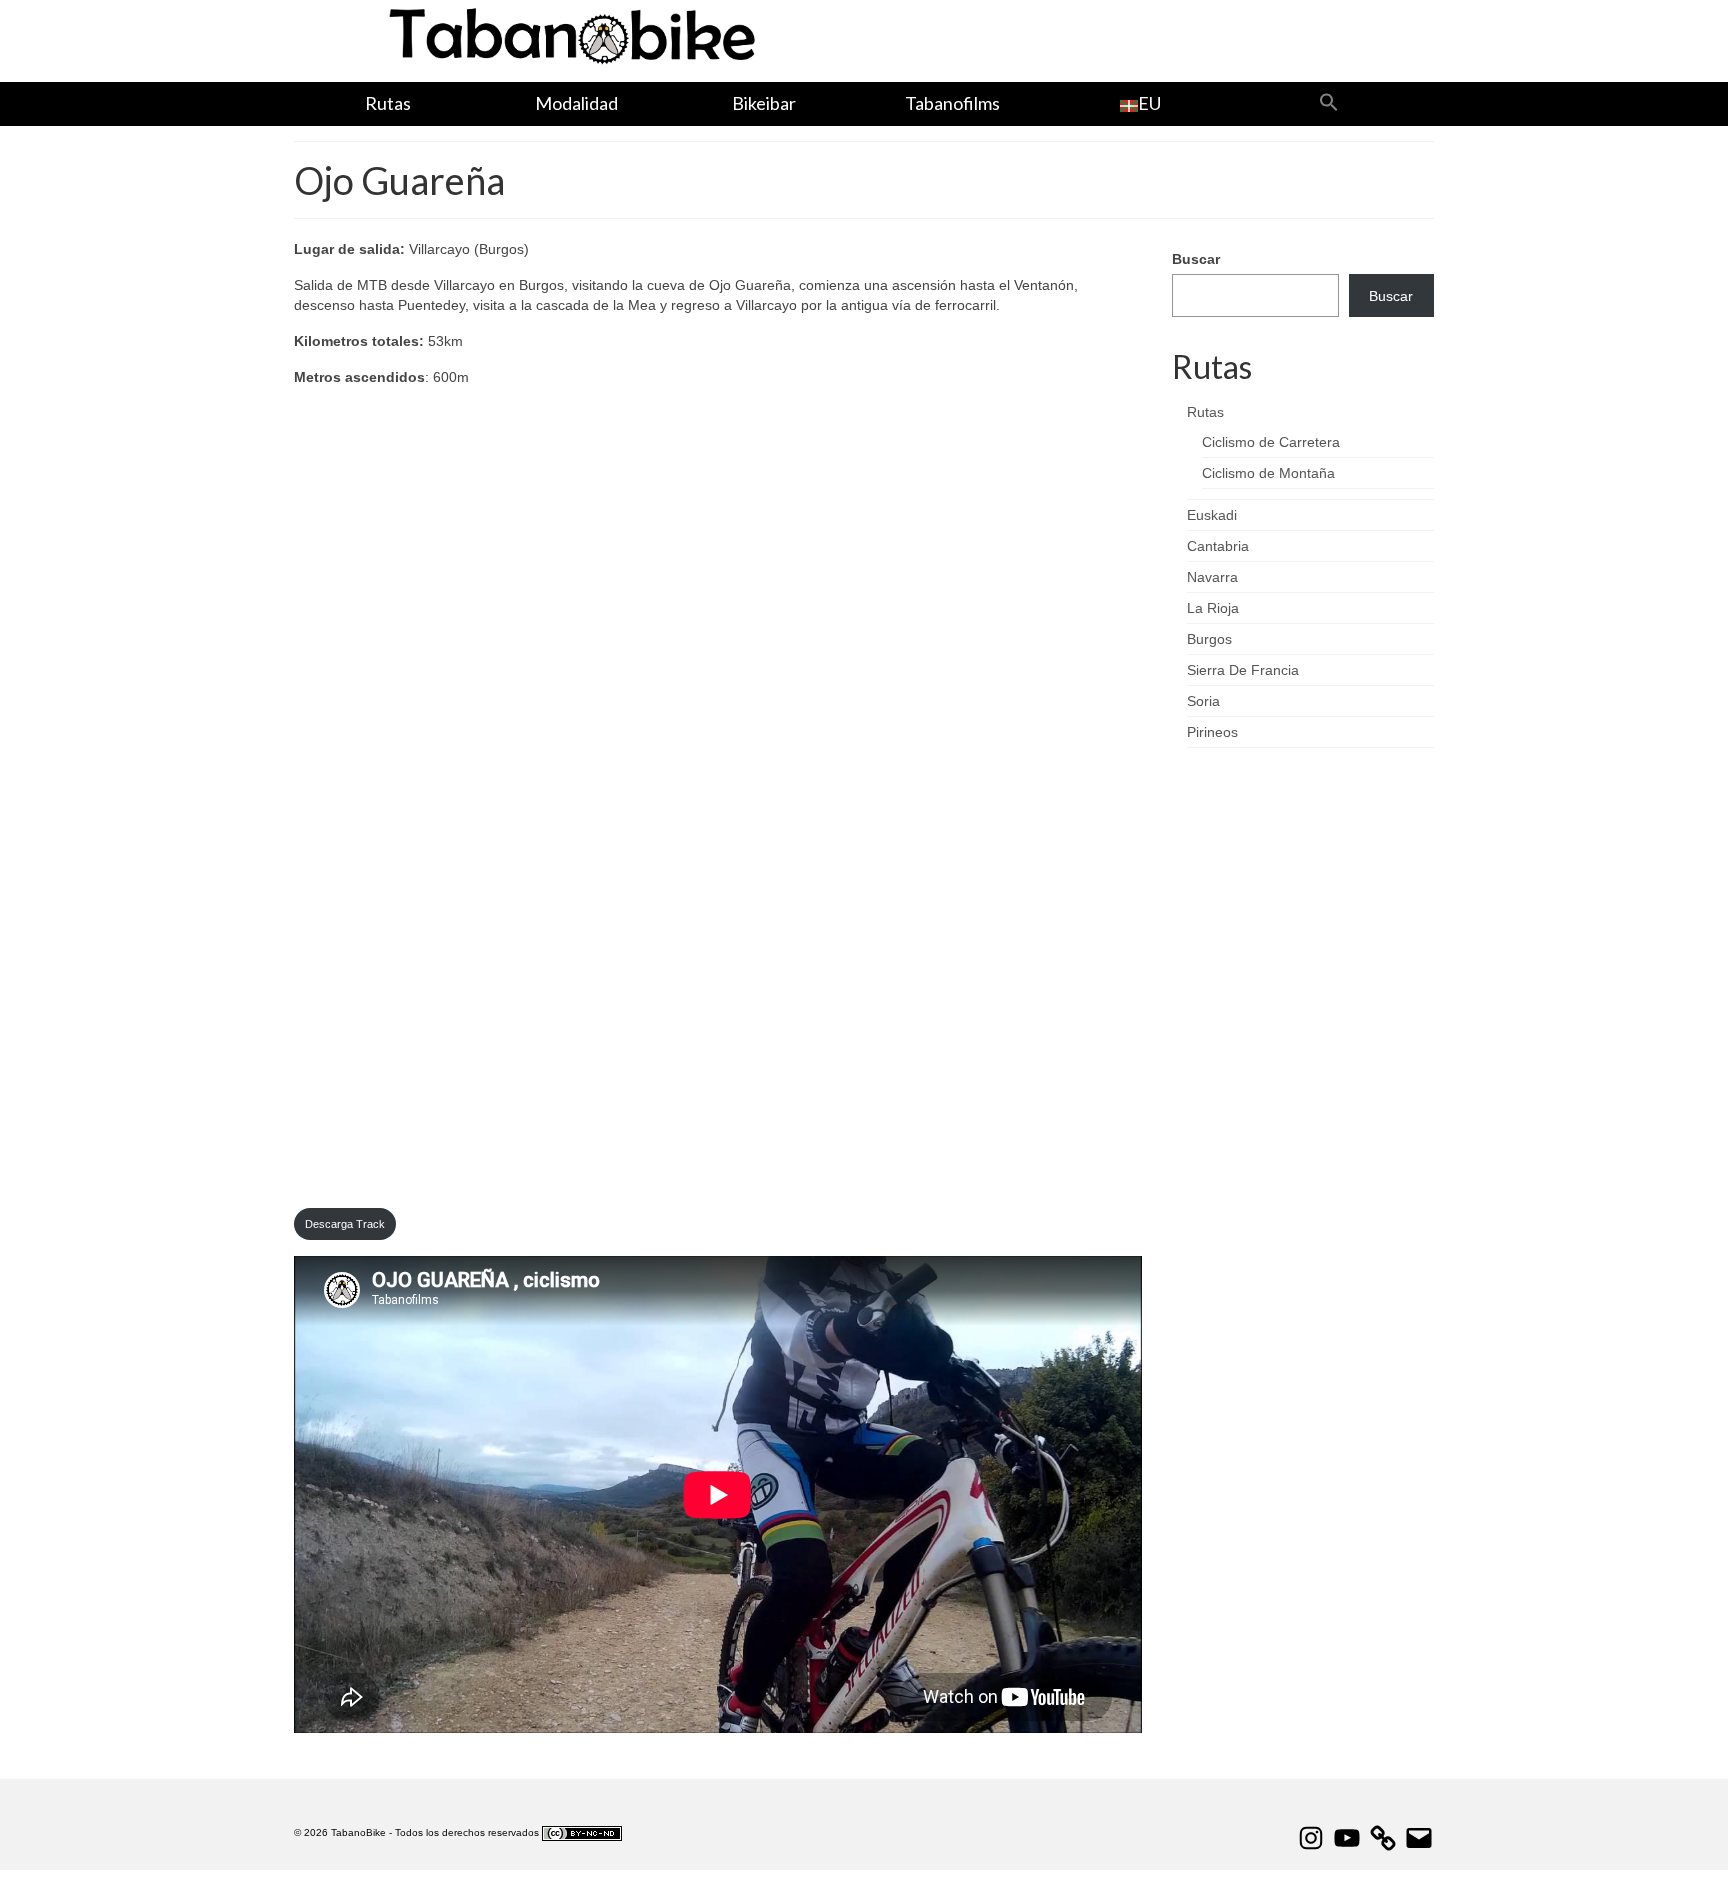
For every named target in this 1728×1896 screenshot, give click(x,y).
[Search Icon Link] (1328, 104)
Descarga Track (345, 1224)
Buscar (1196, 259)
